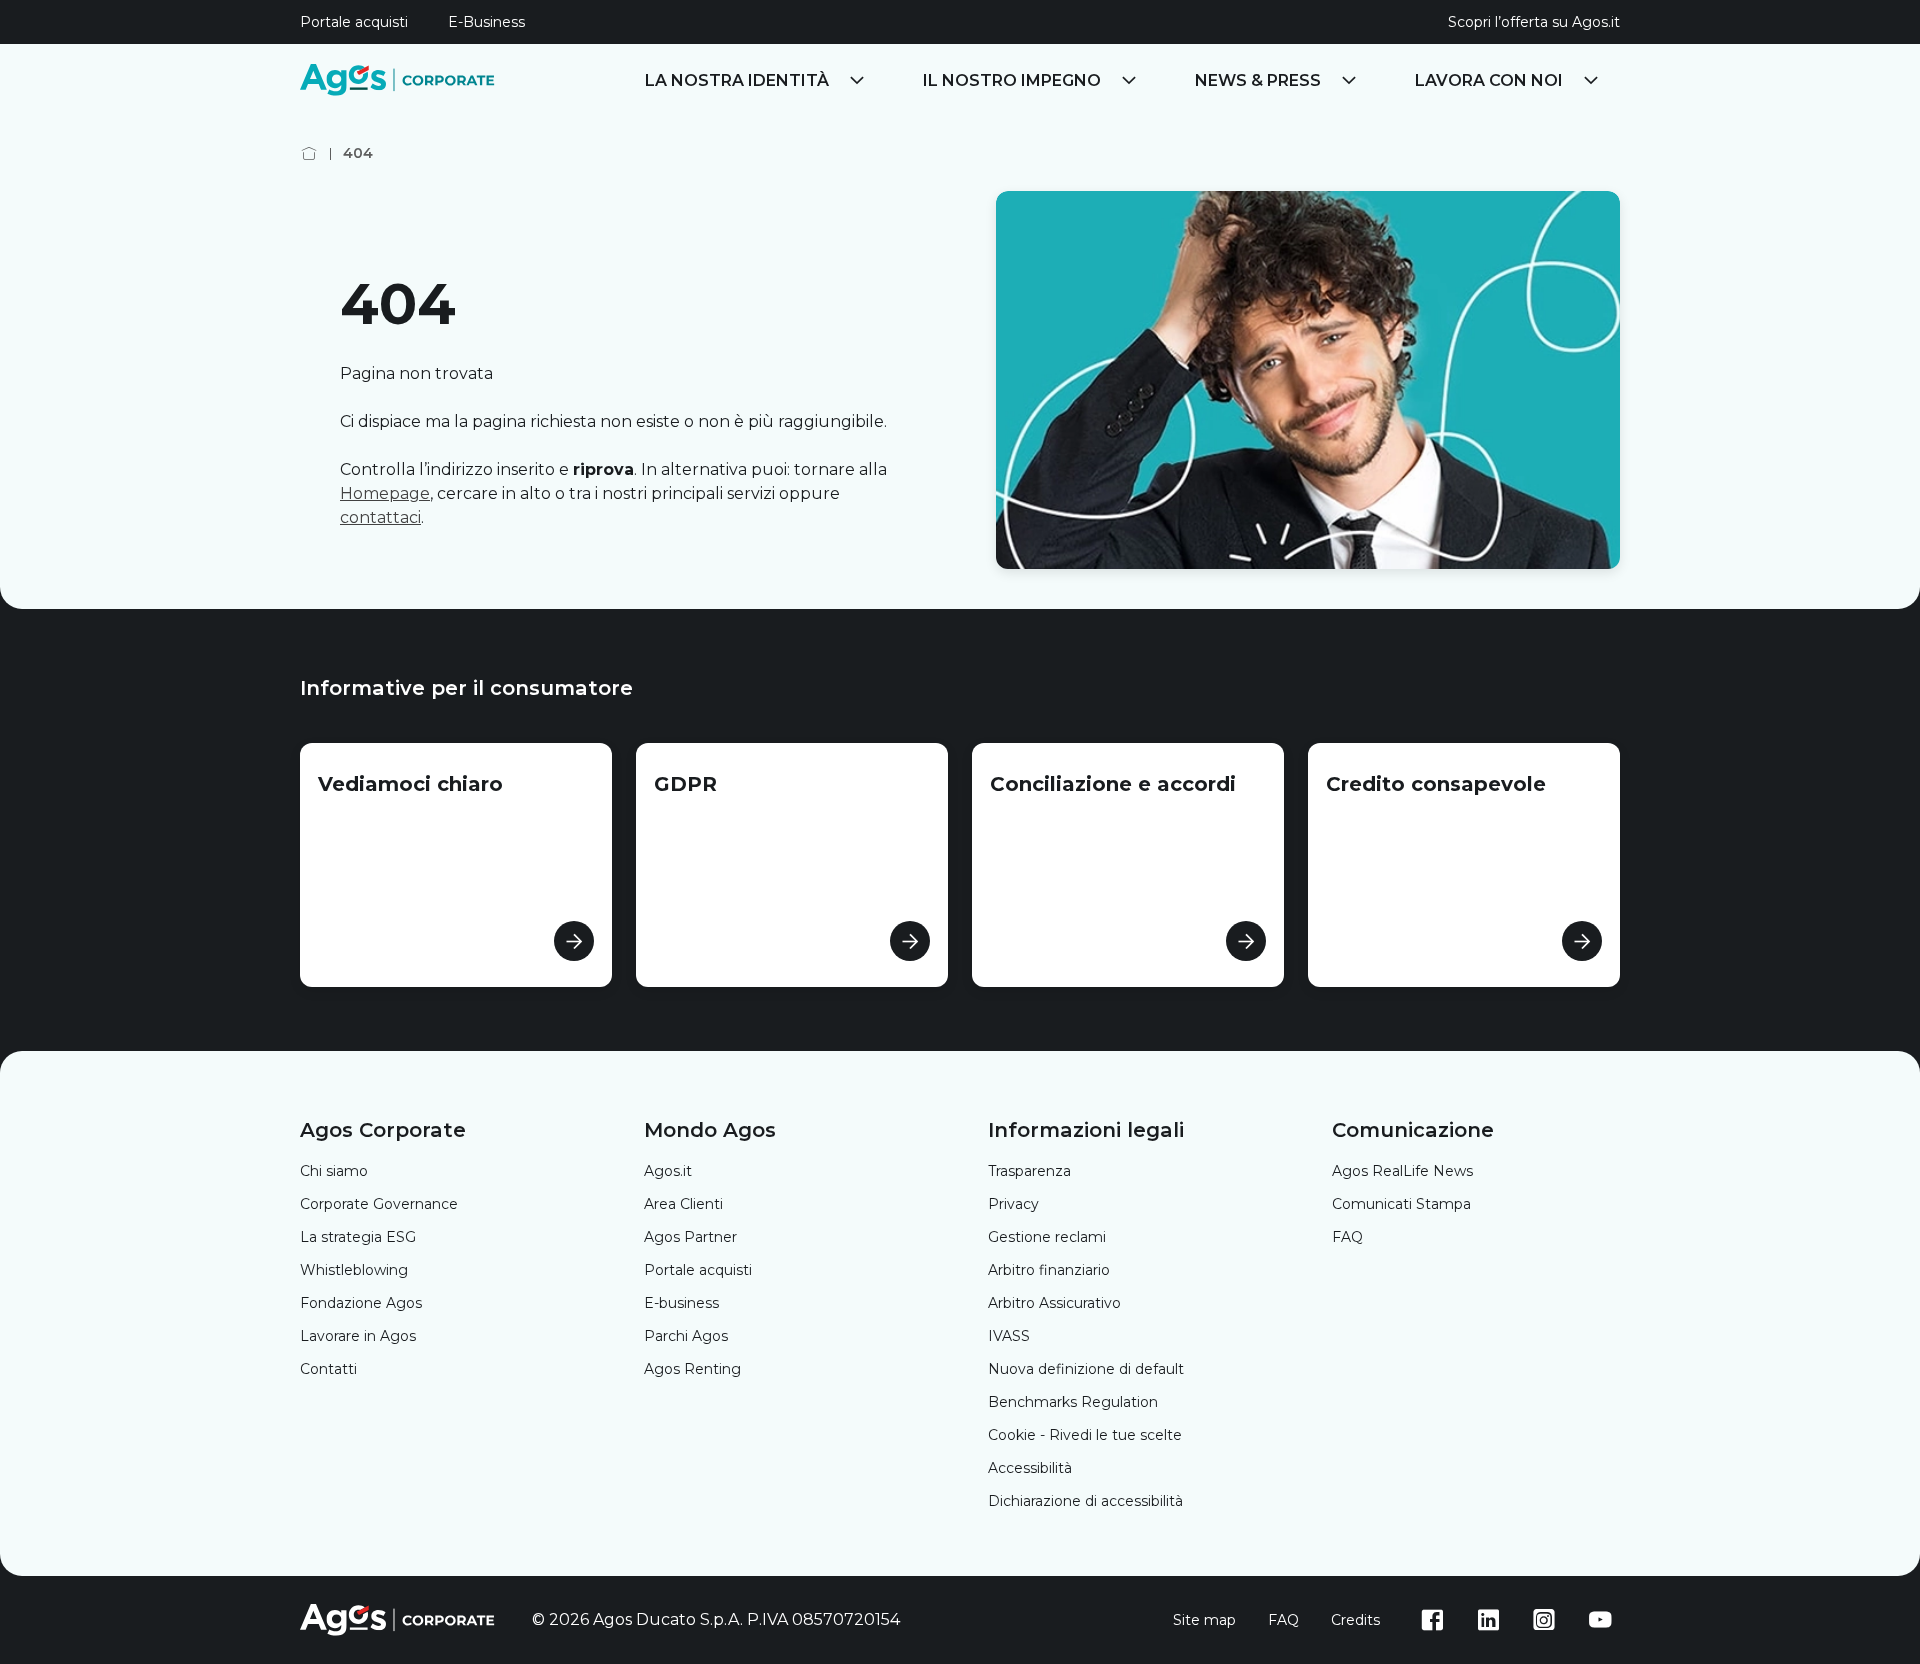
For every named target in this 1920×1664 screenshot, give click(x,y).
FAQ (1347, 1237)
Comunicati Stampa (1401, 1204)
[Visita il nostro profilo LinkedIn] (1488, 1620)
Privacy (1013, 1204)
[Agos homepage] (400, 80)
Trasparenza (1029, 1171)
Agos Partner (690, 1237)
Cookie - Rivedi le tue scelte (1085, 1435)
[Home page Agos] (309, 153)
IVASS (1009, 1336)
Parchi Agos (686, 1336)
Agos (1402, 1171)
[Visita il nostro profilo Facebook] (1432, 1620)
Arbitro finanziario (1049, 1270)
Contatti (328, 1369)
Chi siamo (334, 1171)
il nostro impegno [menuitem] (1012, 80)
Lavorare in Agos (358, 1336)
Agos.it (668, 1171)
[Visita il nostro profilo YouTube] (1600, 1620)
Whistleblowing (354, 1270)
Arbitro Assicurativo (1054, 1303)
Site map (1204, 1620)
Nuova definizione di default (1086, 1369)
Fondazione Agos (361, 1303)
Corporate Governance (379, 1204)
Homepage (385, 493)
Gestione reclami (1047, 1237)
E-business (681, 1303)
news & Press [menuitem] (1258, 80)
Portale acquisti (698, 1270)
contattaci (380, 517)
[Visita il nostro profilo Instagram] (1544, 1620)
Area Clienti (683, 1204)
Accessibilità (1030, 1468)
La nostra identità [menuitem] (737, 80)
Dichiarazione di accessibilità (1085, 1501)
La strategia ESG (358, 1237)
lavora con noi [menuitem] (1489, 80)
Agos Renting (692, 1369)
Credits (1355, 1620)
